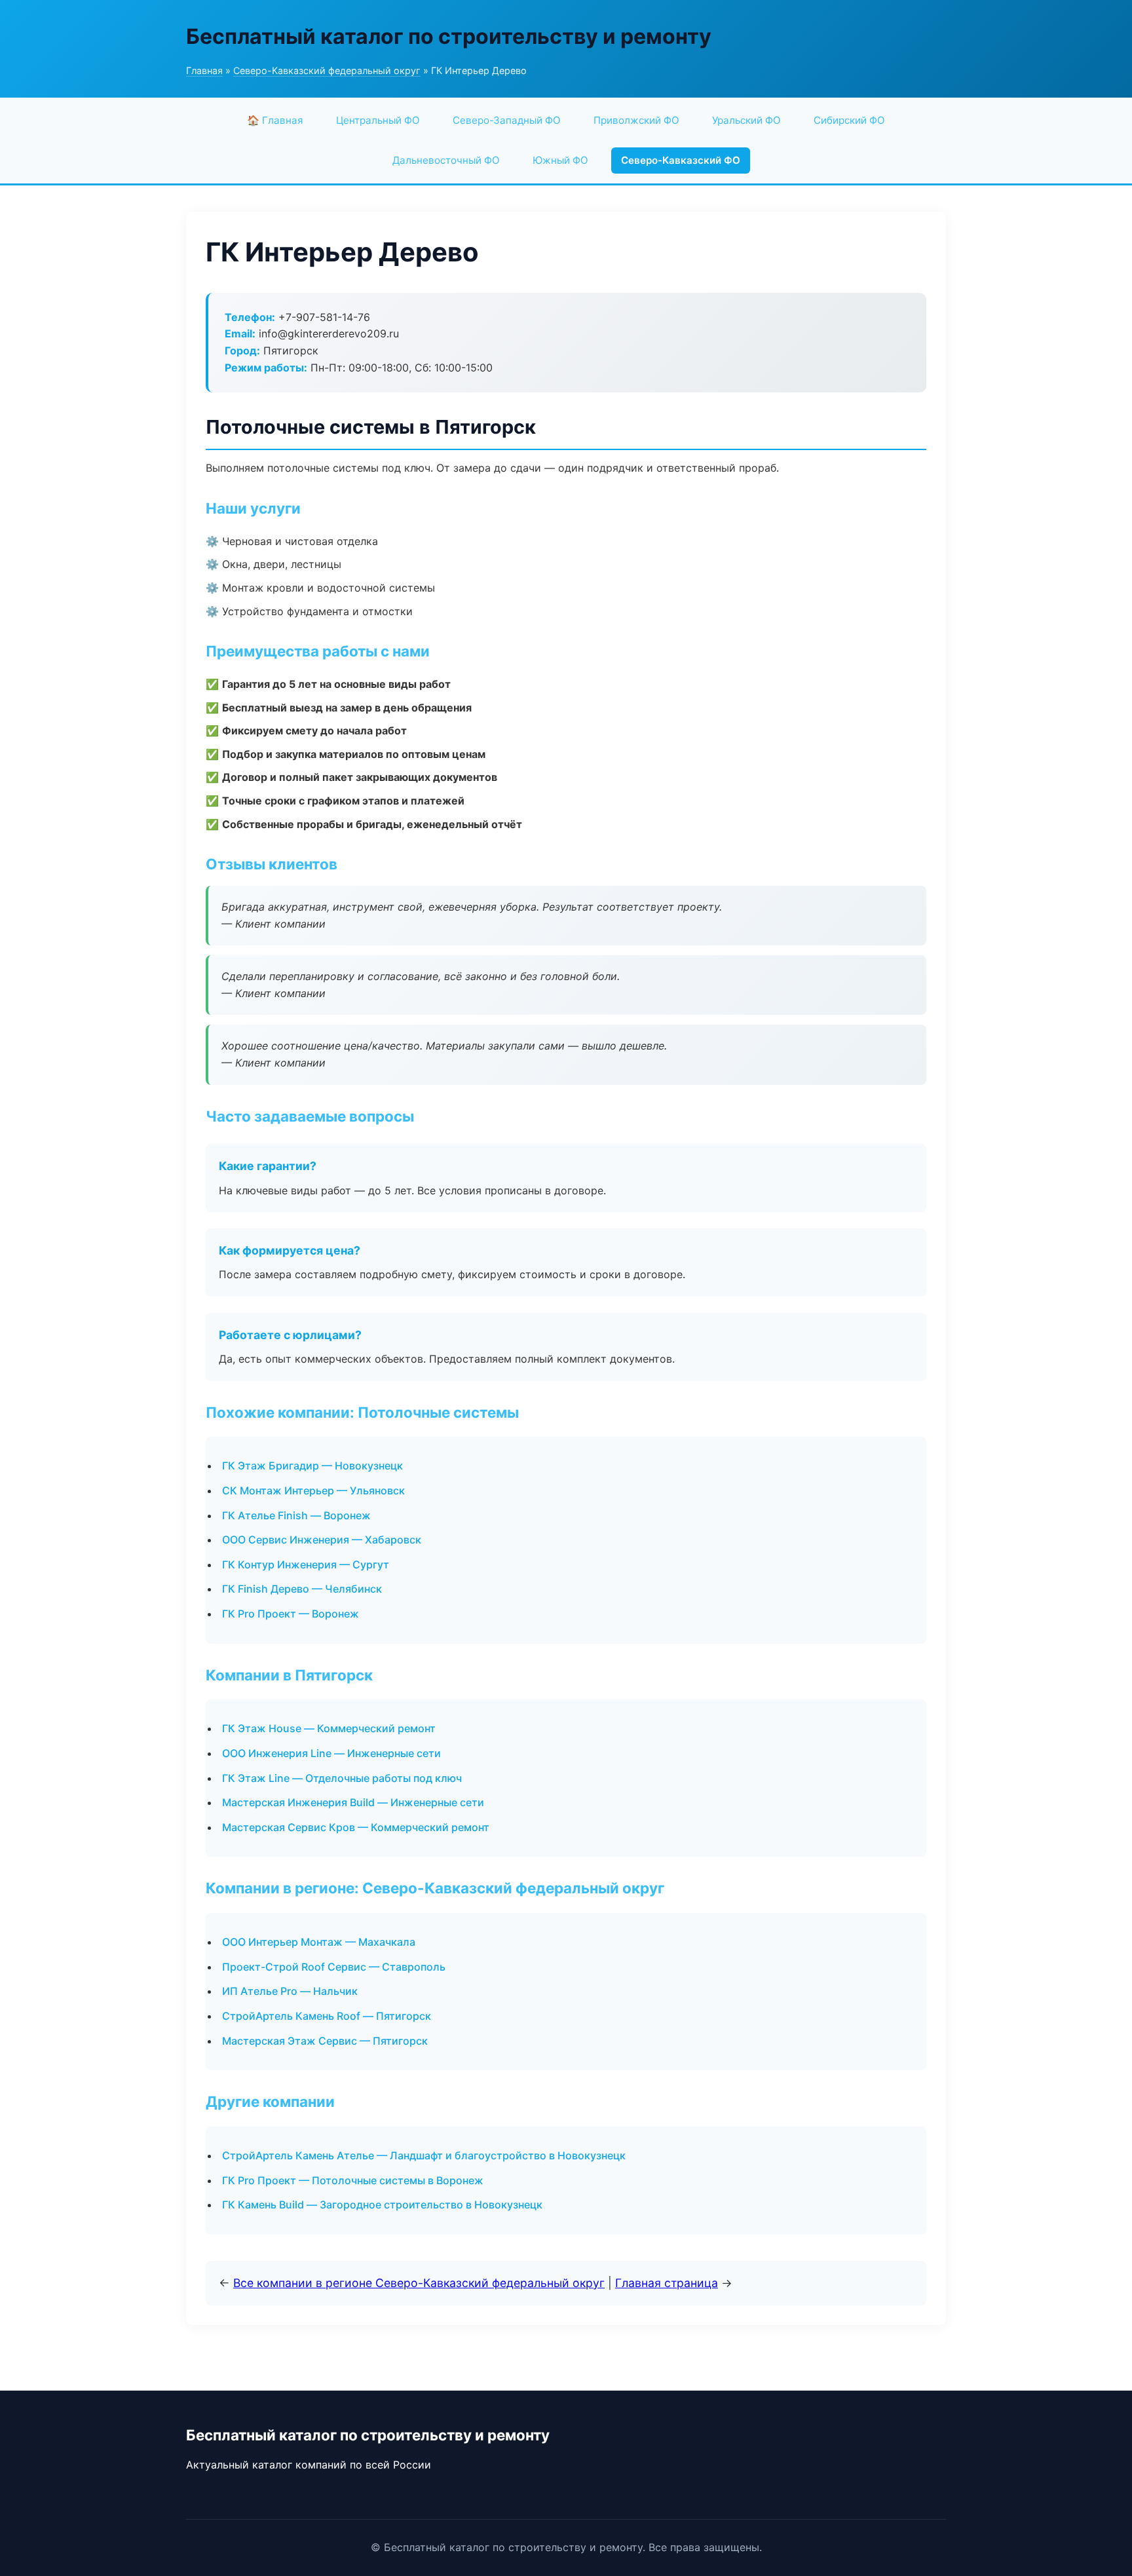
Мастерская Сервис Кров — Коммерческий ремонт (356, 1827)
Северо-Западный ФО (507, 120)
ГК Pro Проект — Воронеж (291, 1614)
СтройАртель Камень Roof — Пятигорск (327, 2016)
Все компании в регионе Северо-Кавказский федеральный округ (419, 2283)
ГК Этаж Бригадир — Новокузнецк (312, 1466)
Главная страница (667, 2283)
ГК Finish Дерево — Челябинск (302, 1589)
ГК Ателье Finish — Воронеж (296, 1515)
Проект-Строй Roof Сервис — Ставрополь (334, 1967)
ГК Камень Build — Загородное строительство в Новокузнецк (382, 2205)
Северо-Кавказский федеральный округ (327, 70)
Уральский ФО (746, 120)
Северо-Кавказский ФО (681, 160)
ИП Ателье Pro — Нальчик (290, 1991)
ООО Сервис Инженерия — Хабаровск (322, 1540)
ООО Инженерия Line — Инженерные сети (331, 1753)
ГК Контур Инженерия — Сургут (306, 1564)
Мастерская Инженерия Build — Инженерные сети (353, 1802)
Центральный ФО (378, 120)
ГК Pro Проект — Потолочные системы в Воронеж (353, 2180)
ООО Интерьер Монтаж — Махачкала (319, 1942)
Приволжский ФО (636, 120)
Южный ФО (560, 160)
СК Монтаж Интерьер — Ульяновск (313, 1490)
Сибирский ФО (849, 120)
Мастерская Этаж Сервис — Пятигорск (325, 2041)
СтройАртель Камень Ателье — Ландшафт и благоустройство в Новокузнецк (424, 2155)
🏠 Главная (275, 120)
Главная (204, 70)
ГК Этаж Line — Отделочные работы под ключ (342, 1778)
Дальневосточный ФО (446, 160)
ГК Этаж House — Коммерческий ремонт (329, 1728)
